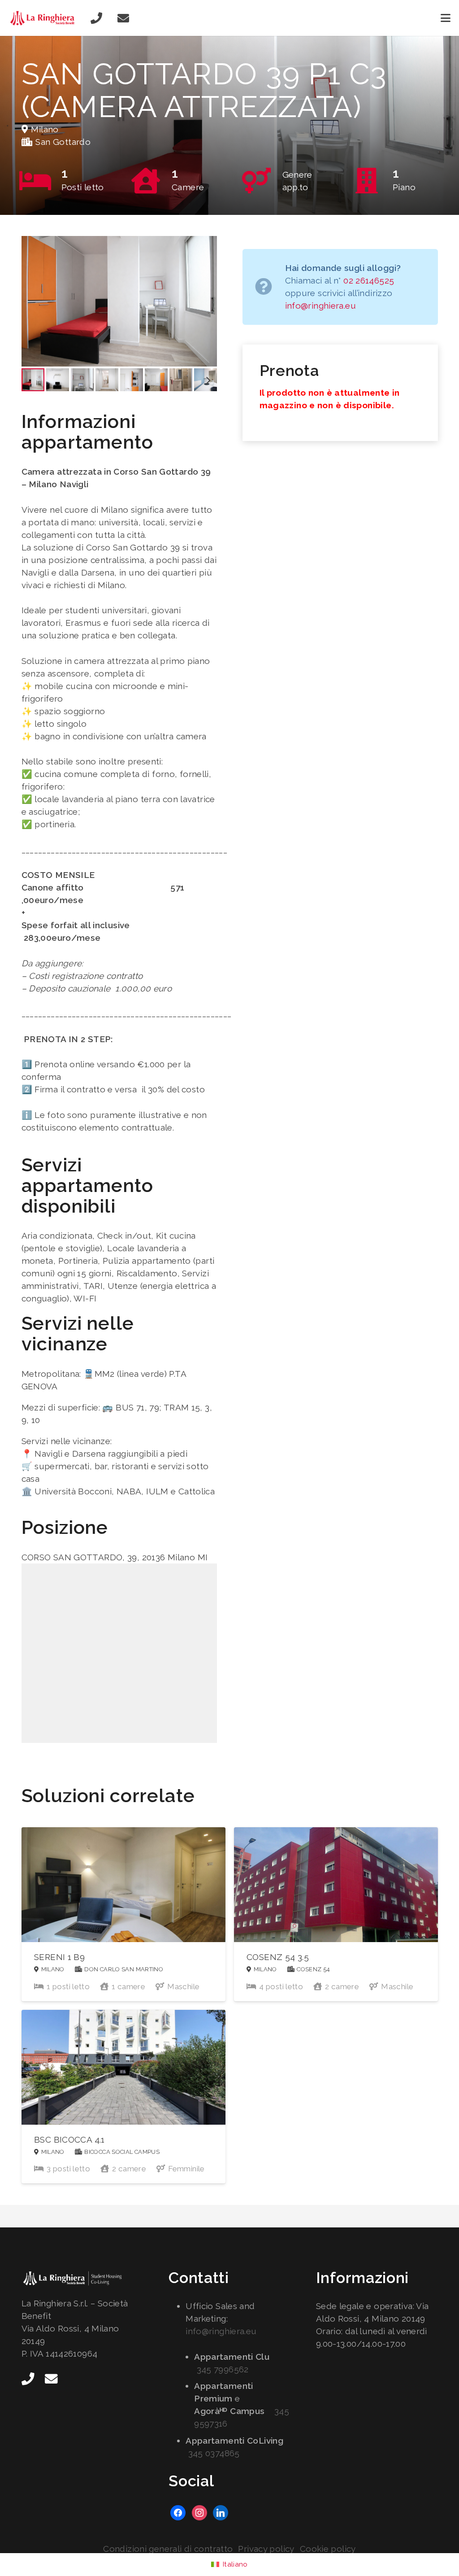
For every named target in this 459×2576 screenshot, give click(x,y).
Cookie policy (328, 2549)
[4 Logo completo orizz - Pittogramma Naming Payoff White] (82, 2279)
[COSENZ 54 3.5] (336, 1914)
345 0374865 (214, 2453)
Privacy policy (266, 2549)
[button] (446, 18)
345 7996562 (223, 2369)
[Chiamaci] (96, 18)
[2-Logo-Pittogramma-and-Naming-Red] (44, 18)
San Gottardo (63, 142)
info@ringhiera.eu (320, 306)
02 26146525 (369, 280)
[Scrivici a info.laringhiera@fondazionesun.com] (123, 18)
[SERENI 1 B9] (123, 1914)
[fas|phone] (28, 2379)
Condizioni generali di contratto (168, 2549)
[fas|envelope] (51, 2379)
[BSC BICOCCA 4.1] (123, 2097)
